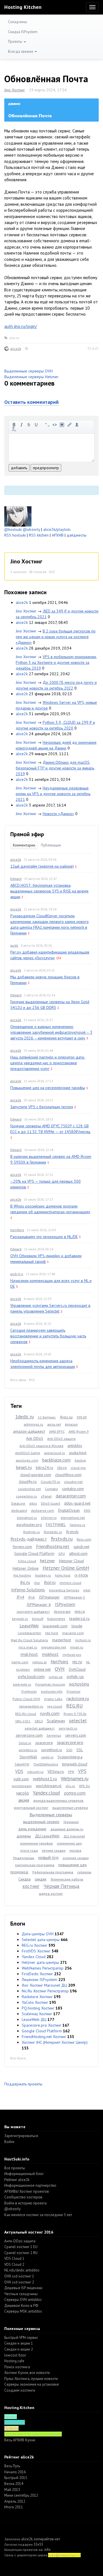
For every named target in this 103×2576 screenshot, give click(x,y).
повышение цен (73, 1865)
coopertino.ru (26, 1496)
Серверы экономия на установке (32, 2384)
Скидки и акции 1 (19, 2343)
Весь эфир (18, 1380)
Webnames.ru (75, 1779)
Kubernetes (56, 1619)
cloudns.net (73, 1482)
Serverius (54, 1735)
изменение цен (69, 1843)
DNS (87, 1510)
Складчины (18, 22)
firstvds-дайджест (29, 1539)
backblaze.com (57, 1460)
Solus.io (25, 1743)
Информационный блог (24, 2174)
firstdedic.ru (53, 1532)
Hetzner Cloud (71, 1561)
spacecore (44, 1743)
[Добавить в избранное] (27, 349)
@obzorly (31, 529)
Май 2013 (12, 2490)
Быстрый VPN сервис (21, 2338)
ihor (37, 1583)
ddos (33, 1503)
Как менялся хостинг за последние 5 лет (38, 2215)
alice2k (16, 349)
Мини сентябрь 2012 (21, 2495)
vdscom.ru (35, 1772)
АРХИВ (58, 535)
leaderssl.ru (79, 1618)
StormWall (28, 1757)
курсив (21, 425)
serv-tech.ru (68, 1728)
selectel (78, 1721)
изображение (62, 425)
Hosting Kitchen (23, 7)
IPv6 (32, 1597)
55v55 (38, 2544)
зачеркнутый (29, 425)
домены (24, 1836)
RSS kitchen (39, 535)
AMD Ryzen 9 (79, 1431)
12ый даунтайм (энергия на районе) (42, 866)
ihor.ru (50, 1582)
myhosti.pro (72, 1655)
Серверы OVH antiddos (23, 2300)
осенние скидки (76, 1858)
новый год (48, 1857)
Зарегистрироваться (21, 2136)
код (55, 425)
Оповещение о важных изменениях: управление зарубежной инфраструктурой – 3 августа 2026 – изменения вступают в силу (51, 1032)
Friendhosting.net (53, 1546)
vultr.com (21, 1779)
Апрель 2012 (15, 2501)
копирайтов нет (47, 2539)
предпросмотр (46, 468)
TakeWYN (22, 1764)
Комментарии (24, 845)
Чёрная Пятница (61, 1886)
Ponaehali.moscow (50, 1684)
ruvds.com (50, 1713)
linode (77, 1626)
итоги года (29, 1850)
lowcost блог (15, 2355)
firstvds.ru (62, 1539)
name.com (20, 1662)
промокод (19, 1872)
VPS (82, 1771)
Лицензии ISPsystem (39, 1980)
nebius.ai (39, 1662)
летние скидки (54, 1850)
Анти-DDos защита (20, 2241)
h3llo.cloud (27, 1561)
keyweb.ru (20, 1619)
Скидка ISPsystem (23, 32)
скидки (40, 1879)
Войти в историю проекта (25, 2203)
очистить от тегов (14, 429)
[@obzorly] (18, 516)
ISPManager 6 (39, 1605)
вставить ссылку (70, 425)
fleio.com (84, 1539)
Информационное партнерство (30, 2185)
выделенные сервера (70, 1808)
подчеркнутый (36, 425)
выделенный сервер (41, 1822)
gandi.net (81, 1547)
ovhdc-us (75, 1676)
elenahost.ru (27, 1518)
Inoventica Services (64, 1590)
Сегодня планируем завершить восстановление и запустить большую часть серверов (48, 1336)
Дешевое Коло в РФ (21, 2306)
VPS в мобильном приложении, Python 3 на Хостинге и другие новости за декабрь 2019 (56, 662)
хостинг (31, 1886)
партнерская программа (35, 1865)
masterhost (62, 1640)
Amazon (71, 1424)
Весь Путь (12, 2466)
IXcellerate (62, 1611)
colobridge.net (29, 1489)
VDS (19, 1771)
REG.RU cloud (26, 1714)
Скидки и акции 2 (19, 2349)
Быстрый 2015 (16, 2478)
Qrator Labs (53, 1699)
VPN (71, 1772)
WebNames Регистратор (43, 1968)
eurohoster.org (29, 1525)
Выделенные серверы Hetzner (31, 377)
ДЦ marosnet (74, 1836)
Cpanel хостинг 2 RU (21, 2253)
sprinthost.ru (52, 1750)
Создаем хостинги (20, 2390)
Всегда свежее (21, 52)
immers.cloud (70, 1583)
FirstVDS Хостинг (36, 1951)
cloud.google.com (36, 1475)
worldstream (22, 1786)
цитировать (47, 425)
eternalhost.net (73, 1518)
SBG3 (39, 1721)
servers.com (76, 1735)
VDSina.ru (56, 1771)
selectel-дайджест (40, 1728)
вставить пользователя (77, 425)
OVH (60, 1669)
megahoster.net (54, 1647)
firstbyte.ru (31, 1532)
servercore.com (29, 1735)
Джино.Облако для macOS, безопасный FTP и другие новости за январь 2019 (55, 768)
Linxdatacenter (29, 1633)
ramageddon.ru (31, 1706)
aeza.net (54, 1424)
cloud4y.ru (28, 1481)
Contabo (51, 1489)
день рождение (32, 1829)
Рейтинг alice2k (17, 2180)
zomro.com (75, 1793)
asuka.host (78, 1453)
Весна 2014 (14, 2484)
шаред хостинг (51, 1893)
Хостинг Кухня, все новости (27, 2373)
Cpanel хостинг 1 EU (21, 2247)
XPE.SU (84, 1786)
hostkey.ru (43, 1575)
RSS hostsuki (15, 535)
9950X (82, 1417)
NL (88, 1662)
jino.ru (14, 338)
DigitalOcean (69, 1510)
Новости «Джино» (58, 814)
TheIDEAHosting (46, 1764)
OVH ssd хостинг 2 (19, 2282)
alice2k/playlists (57, 529)
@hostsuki (13, 529)
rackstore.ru (78, 1698)
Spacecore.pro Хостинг (41, 2025)
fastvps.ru (78, 1525)
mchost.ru (83, 1640)
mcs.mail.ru (28, 1647)
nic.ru (77, 1662)
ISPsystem (65, 1604)
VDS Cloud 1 (14, 2258)
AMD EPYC (57, 1431)
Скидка (24, 1879)
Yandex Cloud (34, 1957)
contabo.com (73, 1489)
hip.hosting (22, 1575)
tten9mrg (17, 1230)
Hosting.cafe (14, 2361)
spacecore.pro (70, 1742)
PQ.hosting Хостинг (38, 2008)
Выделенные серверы (51, 1815)
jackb (14, 945)
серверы (84, 1872)
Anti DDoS (35, 1438)
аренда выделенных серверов (58, 1800)
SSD (69, 1750)
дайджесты (77, 535)
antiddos (75, 1446)
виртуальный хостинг (31, 1808)
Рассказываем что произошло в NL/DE (44, 1237)
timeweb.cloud (75, 1764)
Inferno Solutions (28, 1590)
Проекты (16, 42)
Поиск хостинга (17, 2367)
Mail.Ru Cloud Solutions (29, 1640)
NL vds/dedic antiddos (22, 2270)
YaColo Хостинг (35, 2002)
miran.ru (77, 1647)
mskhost (50, 1654)
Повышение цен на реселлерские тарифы (48, 1088)
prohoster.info (52, 1691)
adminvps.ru (33, 1424)
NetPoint (60, 1662)
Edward (16, 879)
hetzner (47, 1561)
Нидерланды (24, 1858)
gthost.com (78, 1553)
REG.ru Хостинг (34, 1945)
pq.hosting (79, 1684)
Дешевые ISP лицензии (23, 2288)
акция (24, 1800)
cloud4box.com (68, 1475)
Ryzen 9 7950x (75, 1714)
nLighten (23, 1669)
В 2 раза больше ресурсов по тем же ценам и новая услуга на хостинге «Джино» (56, 637)
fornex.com (22, 1547)
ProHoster (29, 1691)
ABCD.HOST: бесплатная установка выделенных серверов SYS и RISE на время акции (49, 891)
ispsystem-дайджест (33, 1611)
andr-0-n (17, 1274)
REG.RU (74, 1706)
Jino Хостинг (15, 90)
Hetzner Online (26, 1568)
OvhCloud (77, 1669)
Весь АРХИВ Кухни (20, 2440)
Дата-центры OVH (38, 1934)
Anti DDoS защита (61, 1439)
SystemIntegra (70, 1757)
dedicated (19, 1510)
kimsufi (38, 1619)
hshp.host (63, 1575)
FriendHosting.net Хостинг (44, 2037)
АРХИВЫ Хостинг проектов (27, 2191)
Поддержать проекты (23, 2084)
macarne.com (73, 1633)
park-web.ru (22, 1684)
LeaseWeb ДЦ (34, 2019)
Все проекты (15, 2168)
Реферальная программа (53, 1872)
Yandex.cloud (46, 1793)
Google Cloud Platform (34, 1553)
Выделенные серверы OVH (28, 371)
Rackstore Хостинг (37, 1997)
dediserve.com (42, 1510)
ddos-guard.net (77, 1503)
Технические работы (67, 1879)
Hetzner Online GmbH (66, 1568)
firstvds (72, 1532)
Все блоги (18, 2058)
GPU (62, 1554)
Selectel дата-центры (41, 1940)
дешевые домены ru (67, 1829)
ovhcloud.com (31, 1676)
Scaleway (56, 1721)
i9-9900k (81, 1575)
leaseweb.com (55, 1626)
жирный (14, 425)
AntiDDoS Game (28, 1453)
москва (75, 1850)
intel (87, 1590)
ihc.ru (25, 1582)
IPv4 (20, 1597)
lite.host (52, 1633)
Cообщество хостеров (23, 2197)
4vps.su (66, 1417)
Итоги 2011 (14, 2507)
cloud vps (78, 1468)
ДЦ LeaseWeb (47, 1836)
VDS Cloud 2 (14, 2264)
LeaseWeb (29, 1626)
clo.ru (62, 1468)
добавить (19, 468)
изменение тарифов (36, 1843)
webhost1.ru (45, 1779)
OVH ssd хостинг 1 (19, 2276)
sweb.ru (47, 1757)
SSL (80, 1750)
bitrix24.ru (44, 1468)
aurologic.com (27, 1460)
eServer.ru (49, 1518)
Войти (9, 2142)
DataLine (18, 1503)
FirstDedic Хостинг (37, 1974)
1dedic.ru (24, 1417)
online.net (42, 1669)
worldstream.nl (49, 1786)
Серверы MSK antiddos (23, 2311)
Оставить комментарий (31, 402)
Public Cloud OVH (26, 1699)
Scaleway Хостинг (37, 2014)
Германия (71, 1822)
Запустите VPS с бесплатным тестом (42, 1107)
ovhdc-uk (56, 1677)
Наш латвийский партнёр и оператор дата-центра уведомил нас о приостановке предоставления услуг (48, 1063)
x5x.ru (70, 1786)
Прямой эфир (27, 834)
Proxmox (74, 1691)
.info (47, 2550)
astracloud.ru (55, 1453)
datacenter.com (71, 1496)
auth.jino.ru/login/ (21, 326)
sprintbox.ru (28, 1750)
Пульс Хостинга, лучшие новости (31, 2379)
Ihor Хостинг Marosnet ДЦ (44, 1985)
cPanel (46, 1496)
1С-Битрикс (47, 1417)
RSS (52, 572)
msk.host (29, 1654)
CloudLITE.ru (50, 1482)
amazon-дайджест (29, 1431)
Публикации (51, 845)
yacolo (22, 1793)
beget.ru (24, 1467)
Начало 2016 (15, 2472)
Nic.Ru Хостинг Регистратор (45, 1991)
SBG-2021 (23, 1721)
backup (80, 1460)
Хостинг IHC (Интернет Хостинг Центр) (55, 2042)
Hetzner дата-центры (40, 1962)
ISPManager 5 (75, 1597)
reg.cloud (55, 1706)
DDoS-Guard (50, 1503)
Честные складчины (21, 2294)
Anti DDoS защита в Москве (41, 1446)
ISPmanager (49, 1597)
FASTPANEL (56, 1525)
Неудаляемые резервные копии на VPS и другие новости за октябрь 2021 (53, 794)
